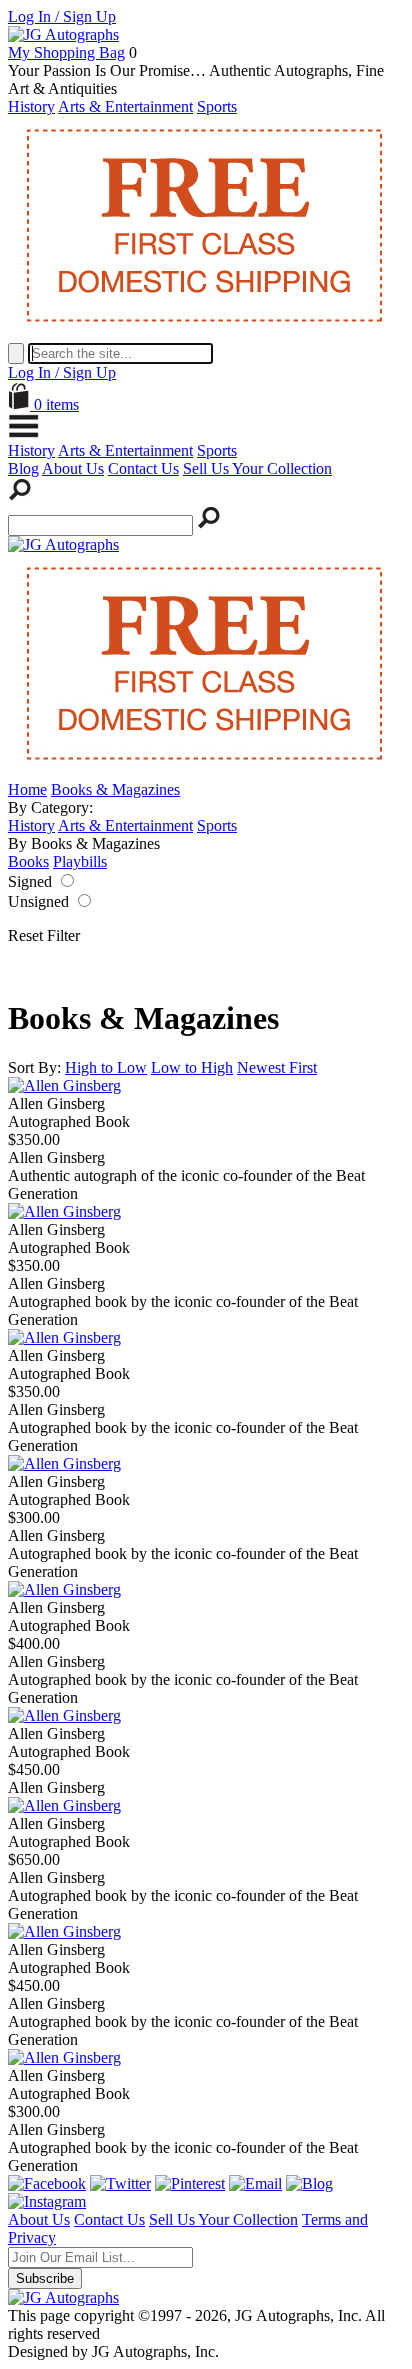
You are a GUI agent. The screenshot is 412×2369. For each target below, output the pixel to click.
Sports (217, 106)
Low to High (192, 1067)
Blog (23, 468)
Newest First (277, 1067)
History (31, 106)
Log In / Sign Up (62, 16)
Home (27, 789)
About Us (73, 468)
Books (28, 861)
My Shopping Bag (66, 52)
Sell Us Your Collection (257, 468)
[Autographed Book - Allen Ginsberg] (64, 1085)
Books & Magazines (115, 789)
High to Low (106, 1067)
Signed (30, 881)
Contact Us (143, 468)
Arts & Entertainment (125, 106)
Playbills (80, 861)
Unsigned (38, 901)
